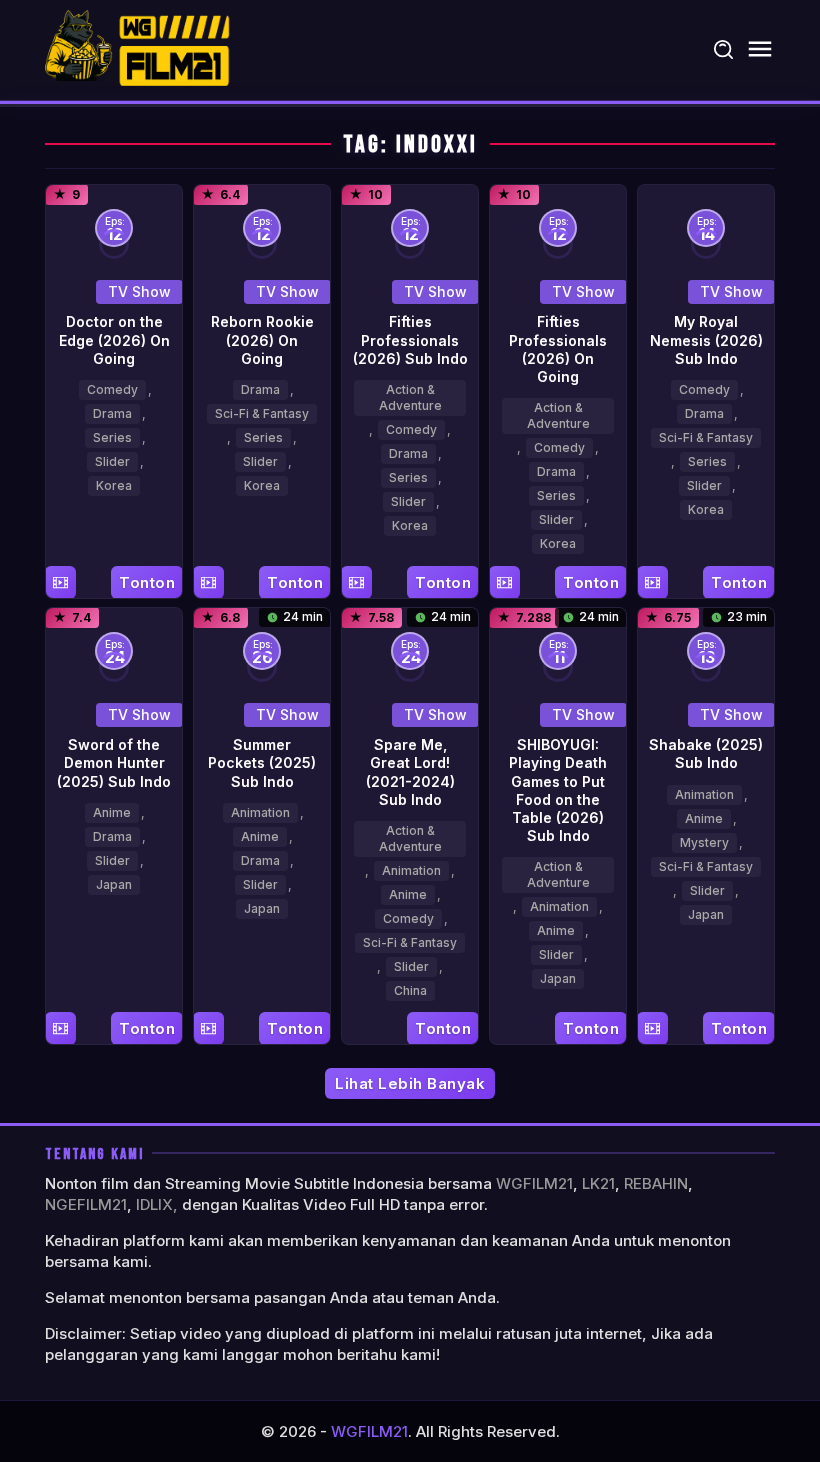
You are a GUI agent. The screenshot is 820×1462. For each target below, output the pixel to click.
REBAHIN (656, 1183)
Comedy (112, 389)
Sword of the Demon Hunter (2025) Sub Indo (114, 762)
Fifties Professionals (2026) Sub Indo (410, 339)
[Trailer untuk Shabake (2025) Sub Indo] (652, 1028)
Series (112, 437)
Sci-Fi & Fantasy (262, 413)
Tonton (147, 582)
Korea (114, 485)
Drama (112, 413)
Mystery (704, 842)
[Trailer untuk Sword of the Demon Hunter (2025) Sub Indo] (60, 1028)
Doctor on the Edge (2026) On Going (114, 339)
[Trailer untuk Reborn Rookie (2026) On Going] (208, 582)
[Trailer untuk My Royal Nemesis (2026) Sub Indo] (652, 582)
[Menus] (760, 49)
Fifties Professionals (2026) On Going (558, 349)
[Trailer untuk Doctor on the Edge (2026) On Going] (60, 582)
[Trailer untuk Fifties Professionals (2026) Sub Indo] (356, 582)
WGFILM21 (534, 1183)
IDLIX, (157, 1204)
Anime (112, 812)
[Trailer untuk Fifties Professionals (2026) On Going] (504, 582)
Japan (114, 884)
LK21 (598, 1183)
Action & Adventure (410, 397)
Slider (112, 461)
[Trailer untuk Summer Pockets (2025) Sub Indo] (208, 1028)
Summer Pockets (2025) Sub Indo (262, 762)
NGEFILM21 (86, 1204)
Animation (260, 812)
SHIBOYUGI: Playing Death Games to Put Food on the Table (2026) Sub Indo (558, 790)
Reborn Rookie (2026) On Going (262, 339)
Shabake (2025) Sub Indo (706, 753)
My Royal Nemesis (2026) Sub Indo (706, 339)
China (410, 990)
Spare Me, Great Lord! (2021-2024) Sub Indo (410, 772)
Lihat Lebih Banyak (410, 1083)
